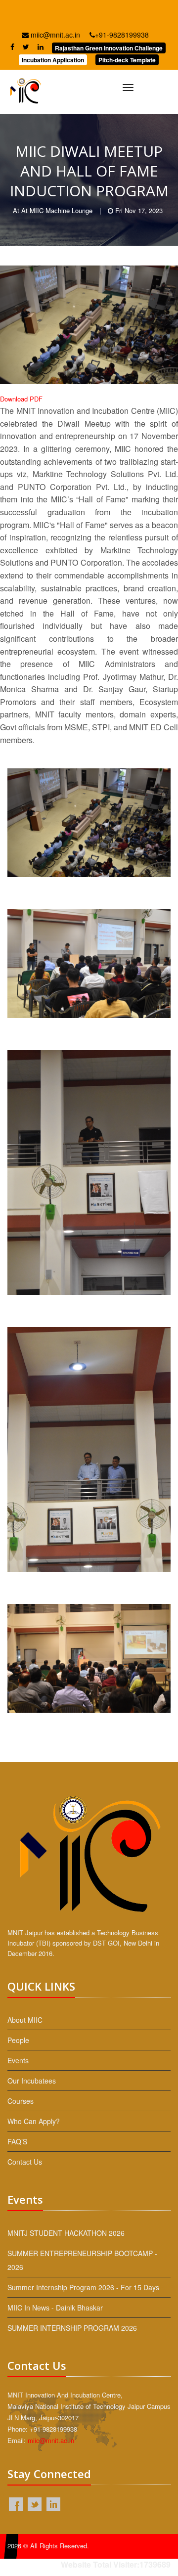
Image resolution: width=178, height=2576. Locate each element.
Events (18, 2060)
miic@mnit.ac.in (54, 35)
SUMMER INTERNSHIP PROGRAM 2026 (72, 2328)
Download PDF (21, 399)
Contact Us (25, 2162)
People (18, 2040)
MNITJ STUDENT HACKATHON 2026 (66, 2233)
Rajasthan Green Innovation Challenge (109, 48)
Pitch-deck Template (127, 60)
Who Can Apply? (34, 2121)
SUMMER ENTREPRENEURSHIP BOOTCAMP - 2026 (82, 2260)
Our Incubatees (32, 2081)
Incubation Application (53, 60)
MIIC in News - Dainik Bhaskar (55, 2308)
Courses (21, 2101)
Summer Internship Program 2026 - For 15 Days (83, 2287)
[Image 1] (89, 823)
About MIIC (25, 2020)
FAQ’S (17, 2141)
